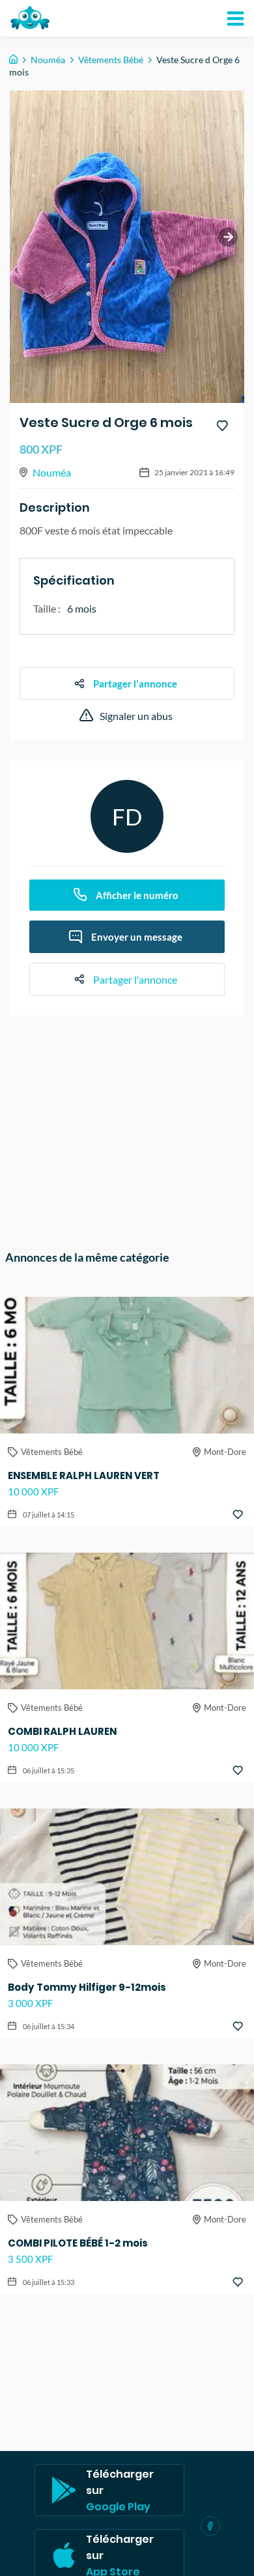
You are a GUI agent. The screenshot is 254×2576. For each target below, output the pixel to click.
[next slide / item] (228, 237)
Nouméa (48, 60)
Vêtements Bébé (111, 60)
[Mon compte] (235, 18)
